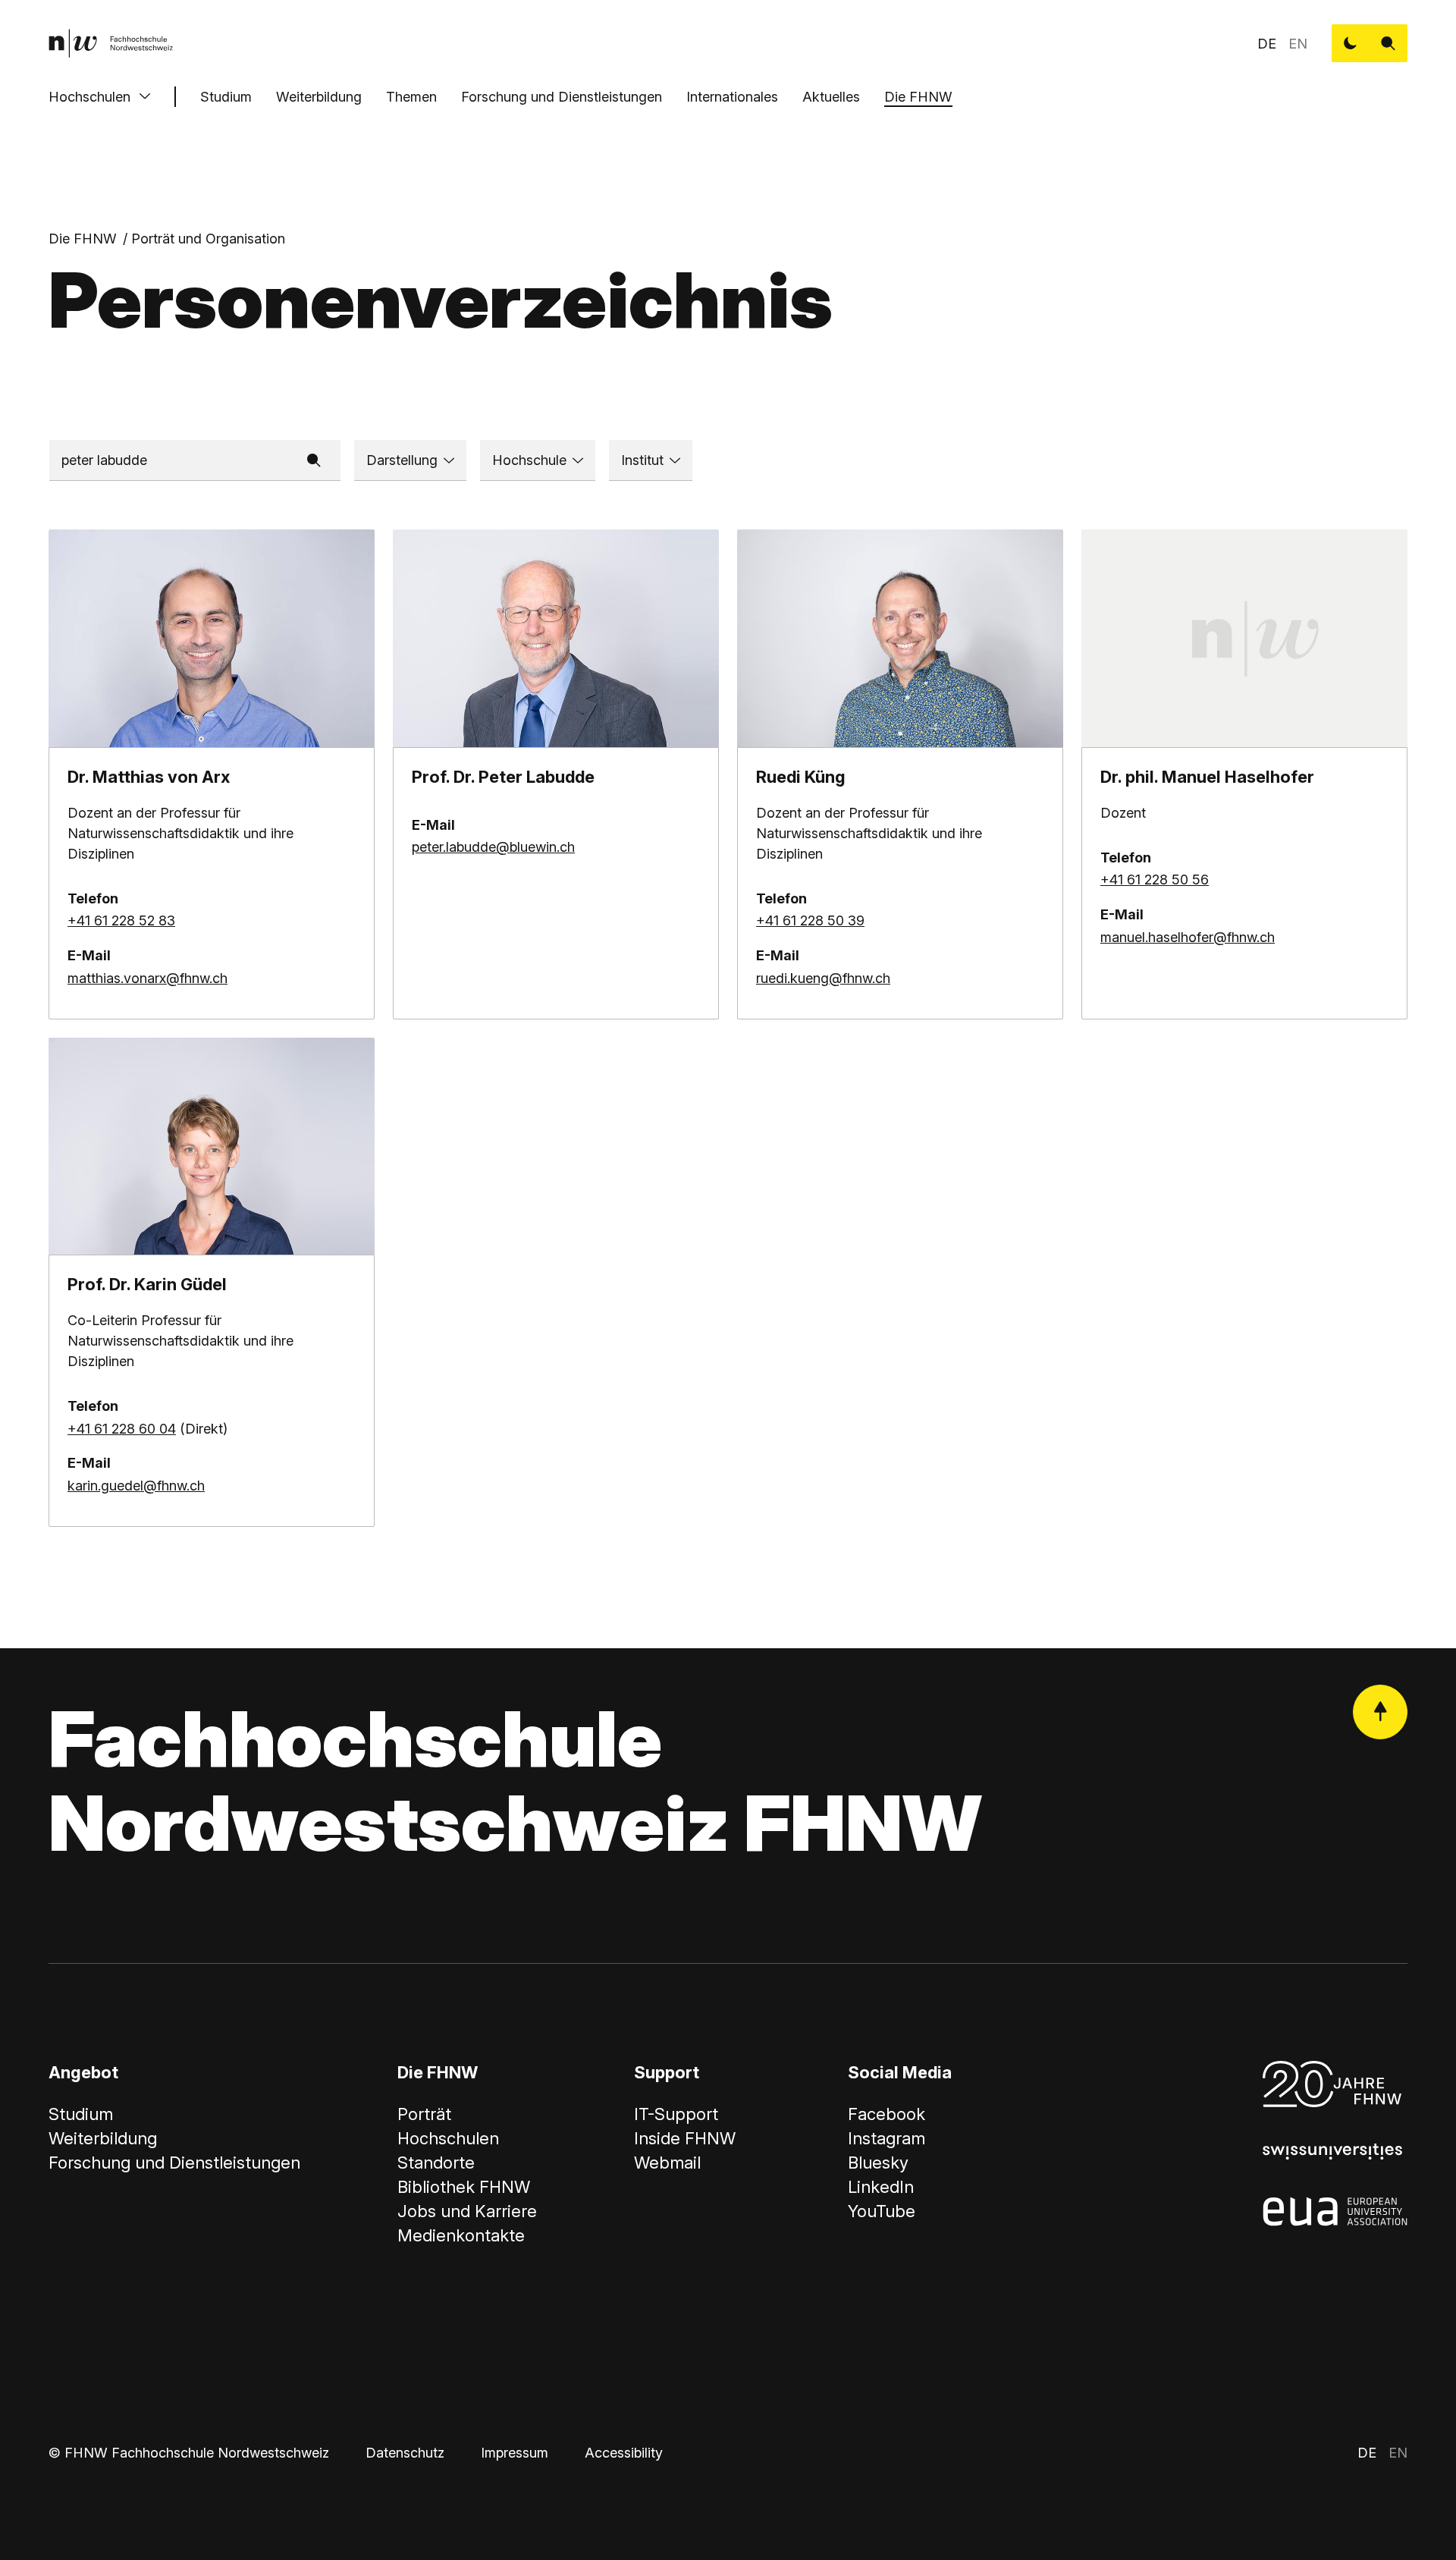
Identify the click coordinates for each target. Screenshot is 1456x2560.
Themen (411, 97)
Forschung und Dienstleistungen (562, 97)
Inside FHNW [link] (685, 2138)
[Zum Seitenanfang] (1380, 1712)
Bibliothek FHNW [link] (464, 2187)
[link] (111, 43)
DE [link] (1267, 44)
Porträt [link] (424, 2114)
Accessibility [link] (624, 2453)
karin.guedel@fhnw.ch (136, 1486)
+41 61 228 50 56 (1155, 880)
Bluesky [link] (878, 2163)
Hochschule (529, 460)
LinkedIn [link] (881, 2187)
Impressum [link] (515, 2453)
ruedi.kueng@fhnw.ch (823, 978)
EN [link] (1298, 44)
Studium (226, 97)
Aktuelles (831, 97)
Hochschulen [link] (448, 2138)
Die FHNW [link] (83, 239)
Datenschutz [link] (405, 2453)
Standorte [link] (436, 2163)
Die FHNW (918, 97)
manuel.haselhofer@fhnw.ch (1188, 937)
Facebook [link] (886, 2114)
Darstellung (402, 460)
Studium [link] (81, 2114)
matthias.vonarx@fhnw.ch (147, 978)
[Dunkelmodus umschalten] (1351, 43)
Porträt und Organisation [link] (208, 239)
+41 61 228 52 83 (121, 920)
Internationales (732, 97)
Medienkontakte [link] (461, 2235)
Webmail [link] (667, 2163)
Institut (642, 460)
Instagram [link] (886, 2138)
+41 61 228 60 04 (122, 1429)
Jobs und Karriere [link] (467, 2211)
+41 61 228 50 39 (810, 920)
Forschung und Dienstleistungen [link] (174, 2163)
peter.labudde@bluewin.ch (493, 847)
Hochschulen (89, 97)
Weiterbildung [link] (103, 2138)
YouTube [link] (882, 2211)
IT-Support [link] (676, 2114)
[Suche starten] (1389, 43)
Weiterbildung (319, 97)
